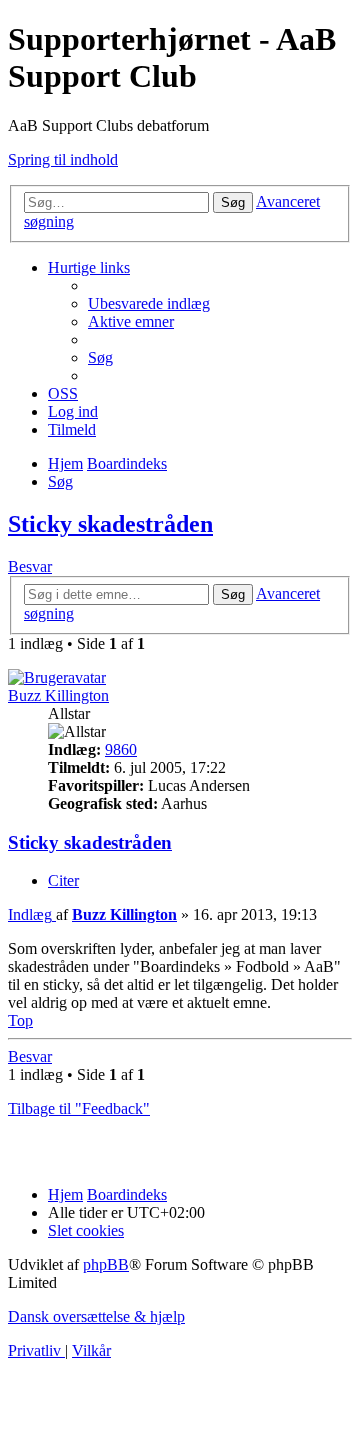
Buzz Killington (58, 695)
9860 (121, 749)
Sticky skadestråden (110, 524)
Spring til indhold (63, 159)
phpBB (106, 1264)
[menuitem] (149, 303)
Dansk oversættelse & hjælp (96, 1316)
